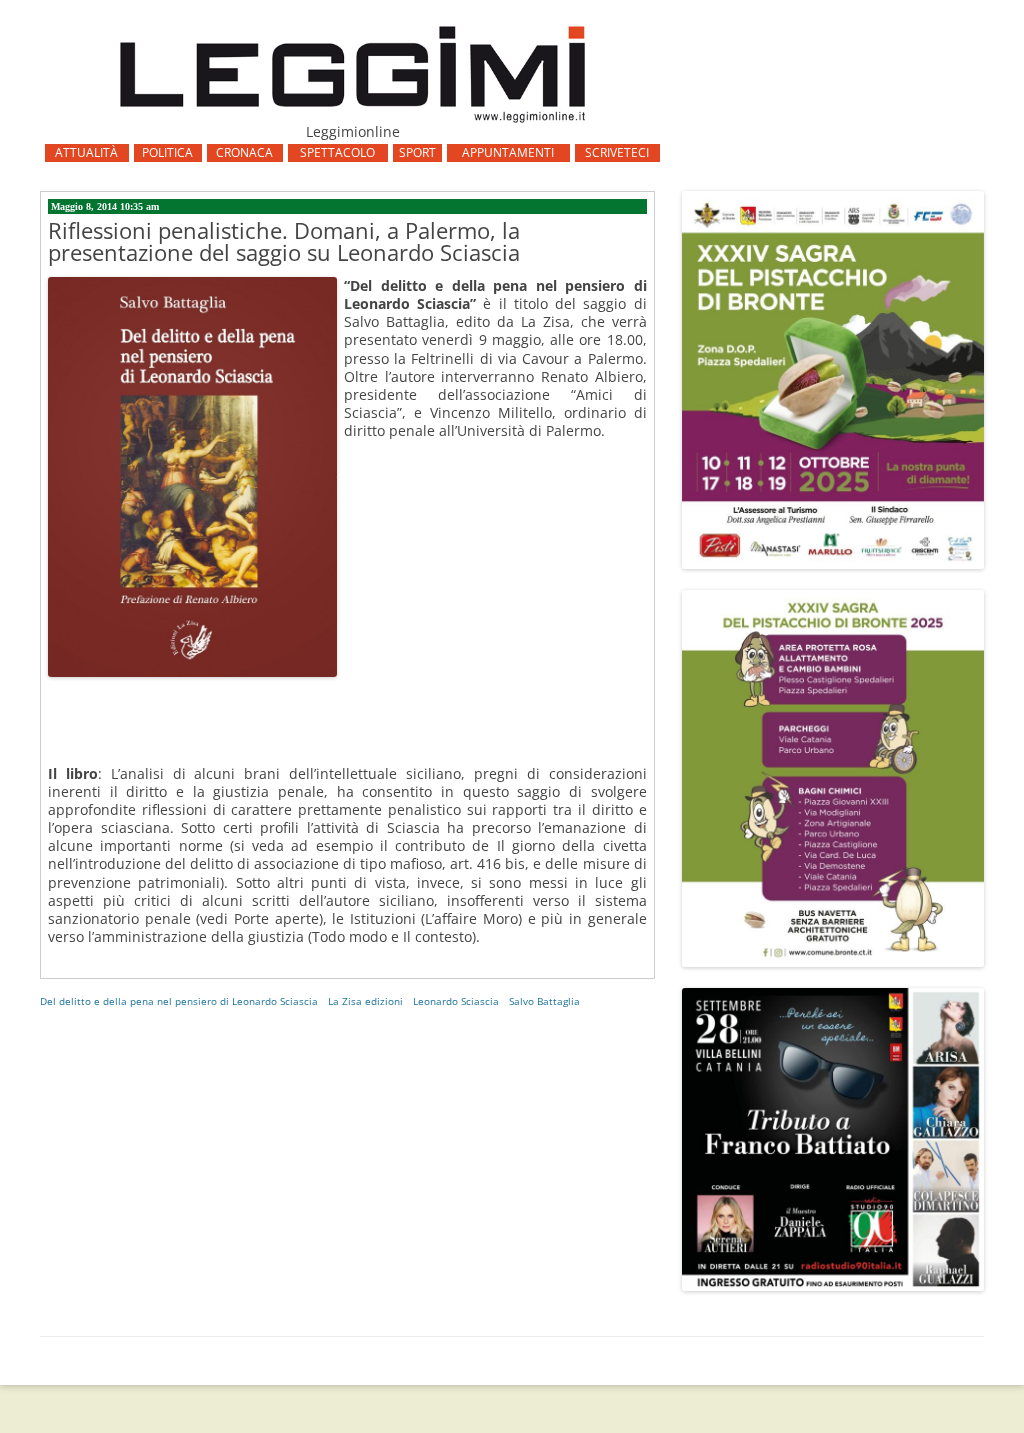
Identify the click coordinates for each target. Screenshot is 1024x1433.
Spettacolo (337, 152)
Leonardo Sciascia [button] (456, 1001)
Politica (167, 152)
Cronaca (244, 152)
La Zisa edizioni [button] (365, 1001)
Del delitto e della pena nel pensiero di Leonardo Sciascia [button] (179, 1001)
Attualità (86, 152)
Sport (417, 152)
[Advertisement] (347, 817)
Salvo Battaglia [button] (544, 1001)
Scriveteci (617, 152)
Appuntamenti (508, 152)
